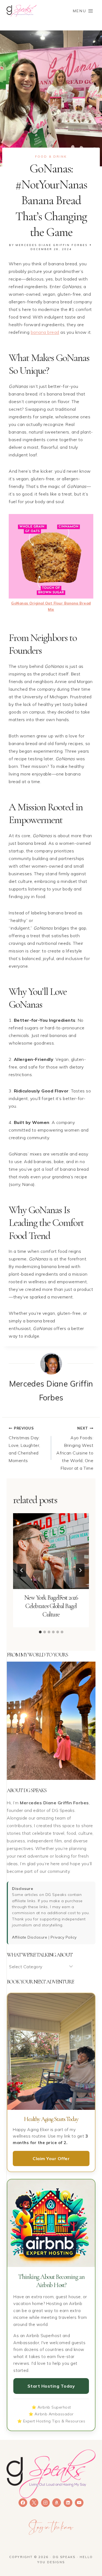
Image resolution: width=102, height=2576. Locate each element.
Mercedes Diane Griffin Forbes (52, 245)
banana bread (45, 332)
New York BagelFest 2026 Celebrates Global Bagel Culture (51, 1606)
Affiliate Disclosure (30, 1937)
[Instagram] (45, 2503)
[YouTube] (79, 2503)
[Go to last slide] (22, 1570)
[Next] (80, 1570)
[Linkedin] (68, 2503)
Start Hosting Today (51, 2386)
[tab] (40, 1632)
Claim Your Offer (51, 2158)
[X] (34, 2503)
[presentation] (51, 1551)
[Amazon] (57, 2503)
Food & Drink (51, 157)
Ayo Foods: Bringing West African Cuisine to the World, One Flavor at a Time (75, 1448)
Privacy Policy (64, 1937)
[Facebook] (23, 2503)
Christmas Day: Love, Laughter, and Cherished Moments (24, 1445)
